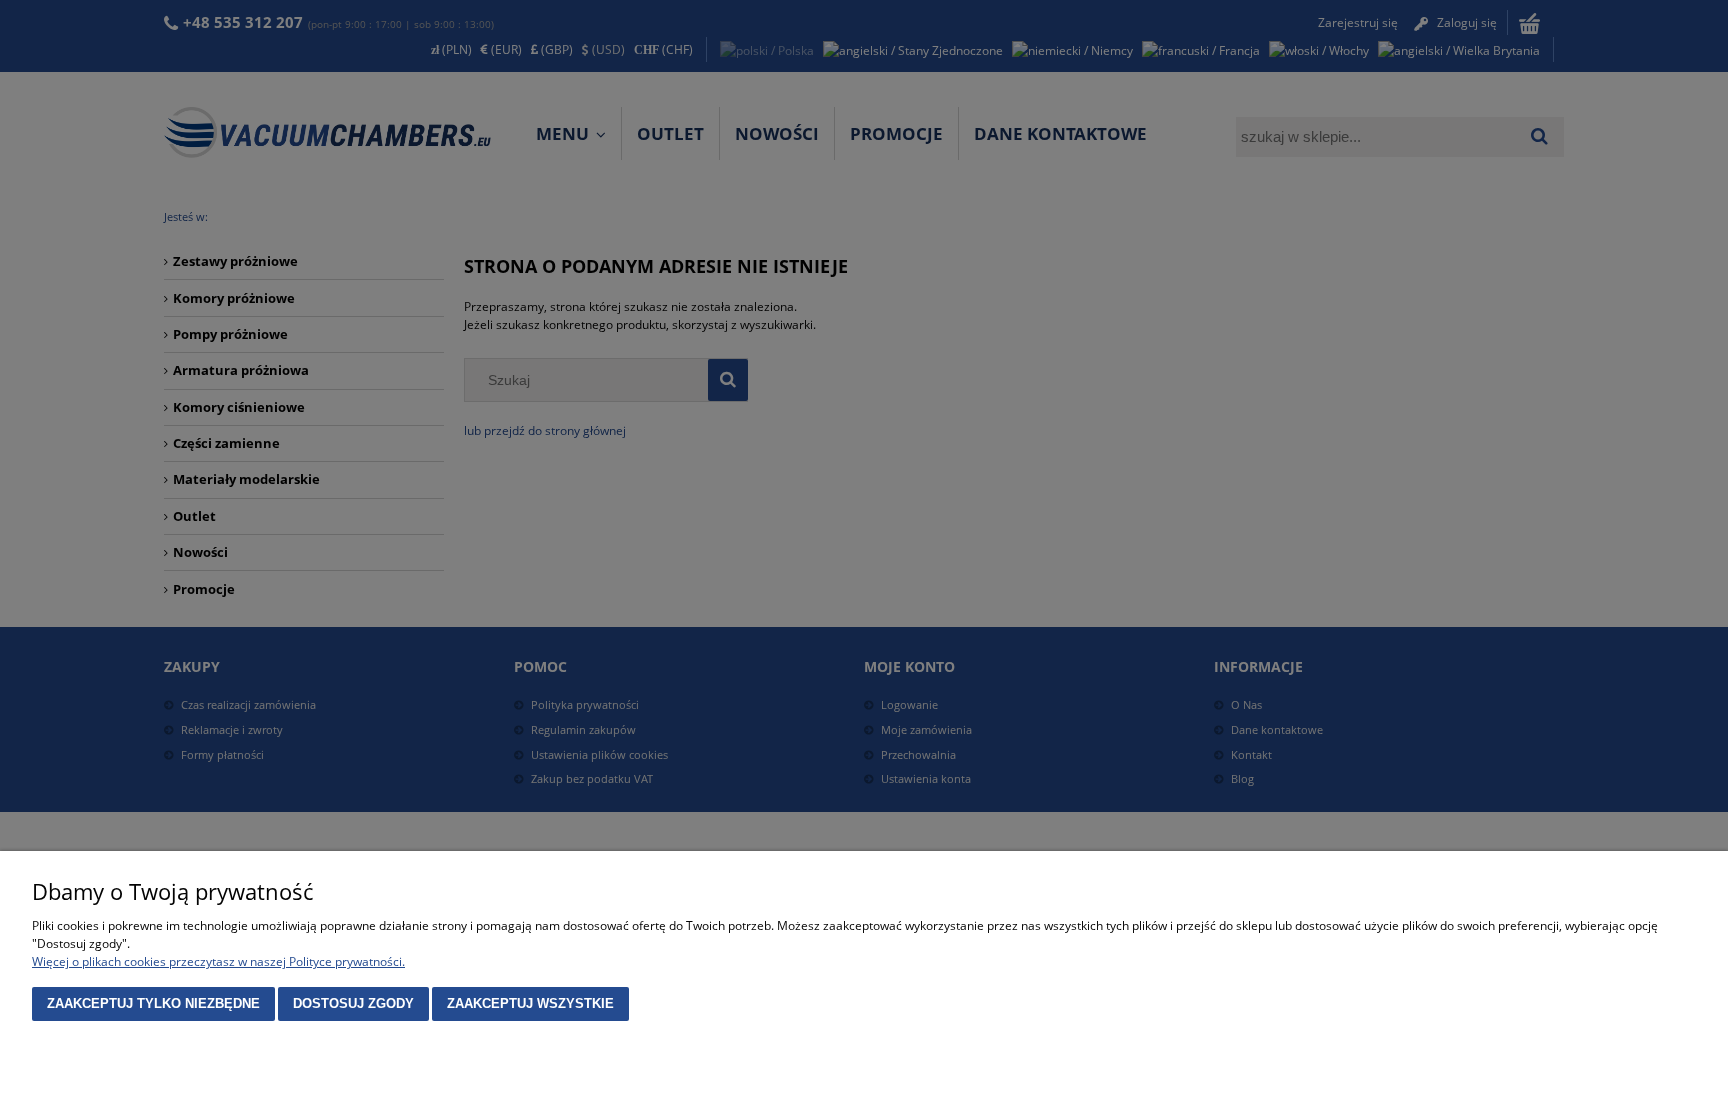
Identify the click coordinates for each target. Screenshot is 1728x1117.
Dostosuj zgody (353, 1003)
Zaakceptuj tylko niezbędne (153, 1003)
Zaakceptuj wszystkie (530, 1003)
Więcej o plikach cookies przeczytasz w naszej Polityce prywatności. (218, 961)
